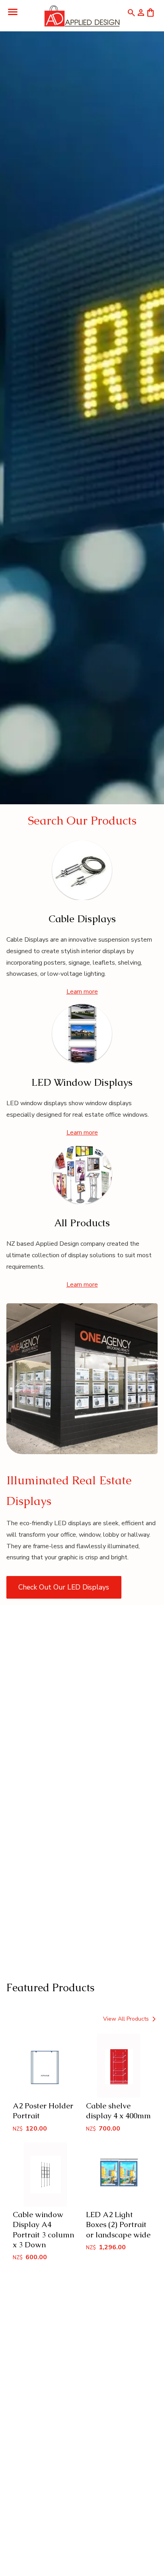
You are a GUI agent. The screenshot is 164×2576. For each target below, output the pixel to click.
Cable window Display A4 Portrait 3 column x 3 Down (43, 2229)
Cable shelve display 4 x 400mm (118, 2111)
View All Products (127, 2019)
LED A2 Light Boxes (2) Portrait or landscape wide (118, 2224)
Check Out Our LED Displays (64, 1587)
